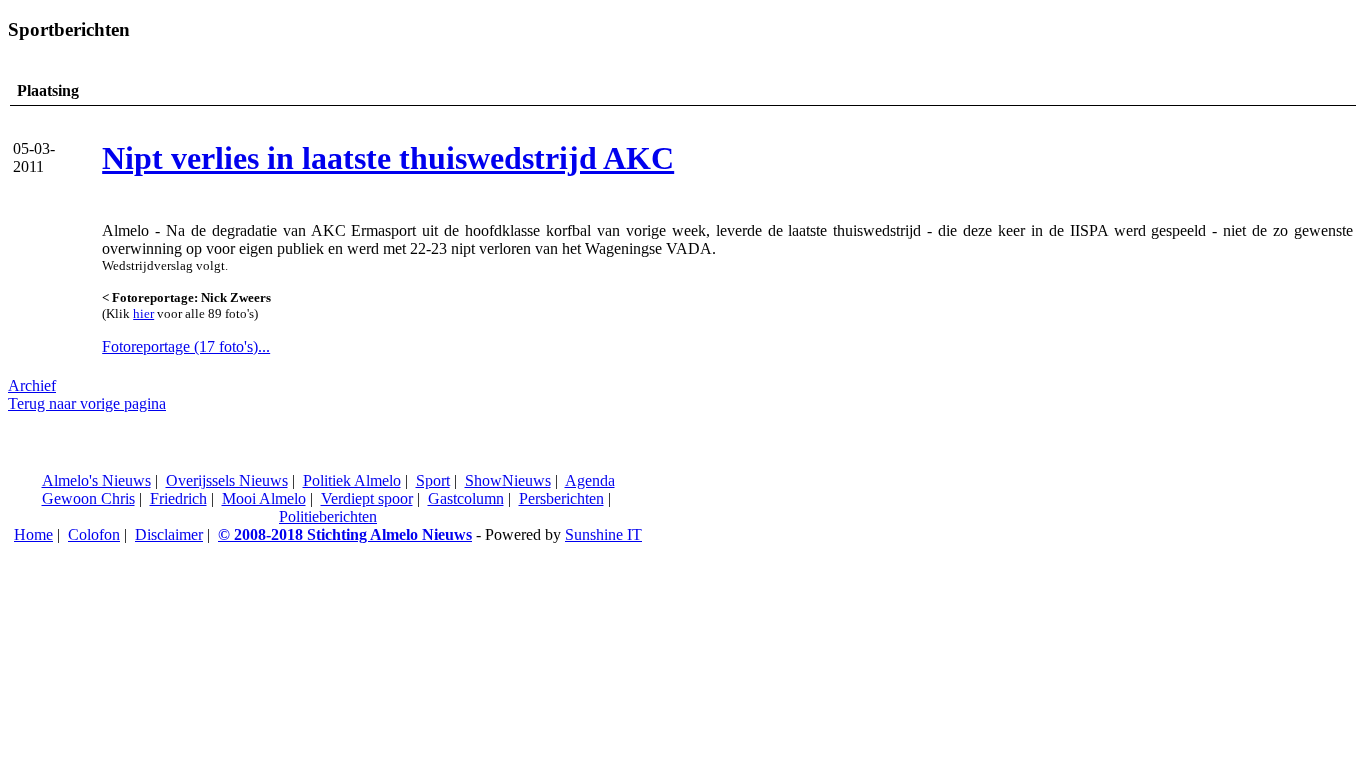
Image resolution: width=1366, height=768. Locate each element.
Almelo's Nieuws (96, 480)
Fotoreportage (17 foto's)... (186, 346)
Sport (433, 480)
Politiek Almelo (352, 480)
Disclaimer (169, 534)
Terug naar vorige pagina (87, 403)
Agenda (590, 480)
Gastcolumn (466, 498)
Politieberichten (328, 516)
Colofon (94, 534)
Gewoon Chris (88, 498)
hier (143, 313)
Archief (32, 385)
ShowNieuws (508, 480)
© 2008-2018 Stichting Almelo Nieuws (345, 534)
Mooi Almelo (264, 498)
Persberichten (561, 498)
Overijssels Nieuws (227, 480)
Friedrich (178, 498)
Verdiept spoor (367, 498)
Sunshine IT (603, 534)
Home (33, 534)
